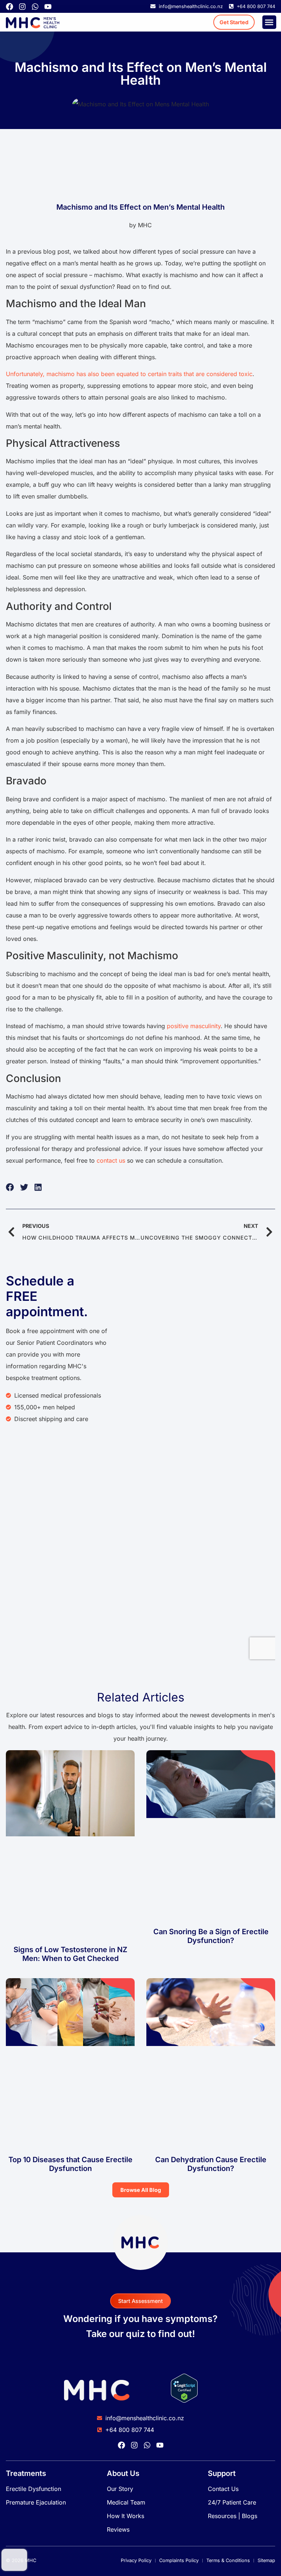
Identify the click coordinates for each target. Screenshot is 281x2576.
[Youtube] (48, 7)
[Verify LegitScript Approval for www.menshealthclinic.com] (184, 2400)
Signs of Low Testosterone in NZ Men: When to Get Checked (70, 1954)
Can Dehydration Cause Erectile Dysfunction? (211, 2164)
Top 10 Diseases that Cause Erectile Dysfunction (70, 2164)
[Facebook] (10, 7)
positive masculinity (194, 1026)
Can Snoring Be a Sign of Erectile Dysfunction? (211, 1936)
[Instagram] (22, 7)
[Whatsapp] (35, 7)
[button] (269, 22)
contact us (111, 1160)
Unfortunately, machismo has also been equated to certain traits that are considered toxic (129, 374)
